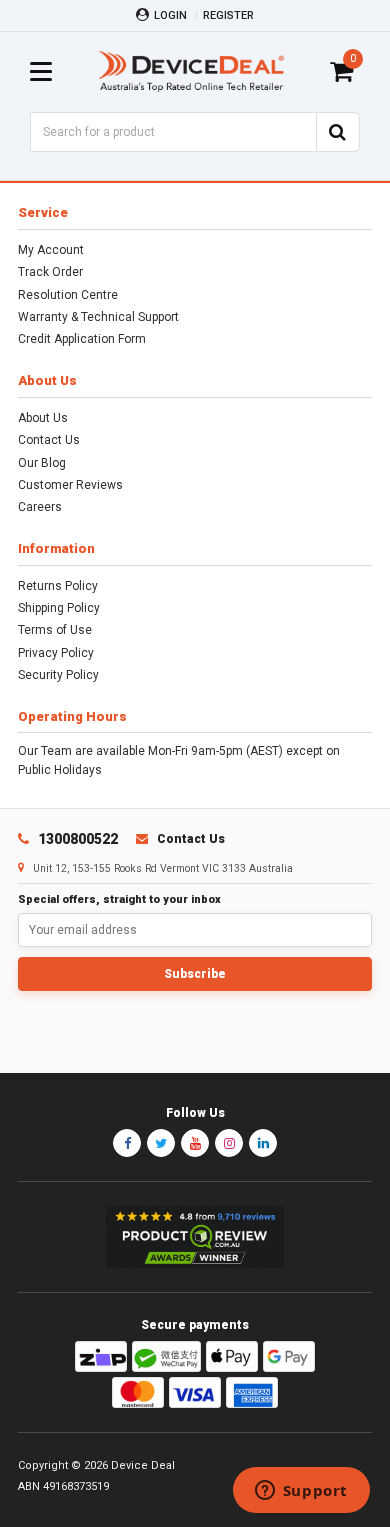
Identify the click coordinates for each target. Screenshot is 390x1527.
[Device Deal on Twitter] (161, 1143)
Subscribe (195, 974)
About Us (43, 418)
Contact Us (49, 440)
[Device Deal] (191, 71)
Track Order (50, 272)
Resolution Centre (68, 295)
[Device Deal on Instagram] (229, 1143)
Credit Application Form (82, 339)
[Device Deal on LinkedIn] (263, 1143)
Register (228, 15)
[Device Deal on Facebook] (127, 1143)
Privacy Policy (56, 653)
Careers (40, 507)
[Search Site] (338, 132)
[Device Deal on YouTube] (195, 1143)
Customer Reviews (70, 485)
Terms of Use (55, 630)
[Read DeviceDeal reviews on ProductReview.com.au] (195, 1237)
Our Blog (42, 463)
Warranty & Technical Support (98, 317)
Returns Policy (58, 586)
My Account (51, 250)
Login (170, 15)
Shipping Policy (59, 608)
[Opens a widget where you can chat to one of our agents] (301, 1492)
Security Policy (58, 675)
